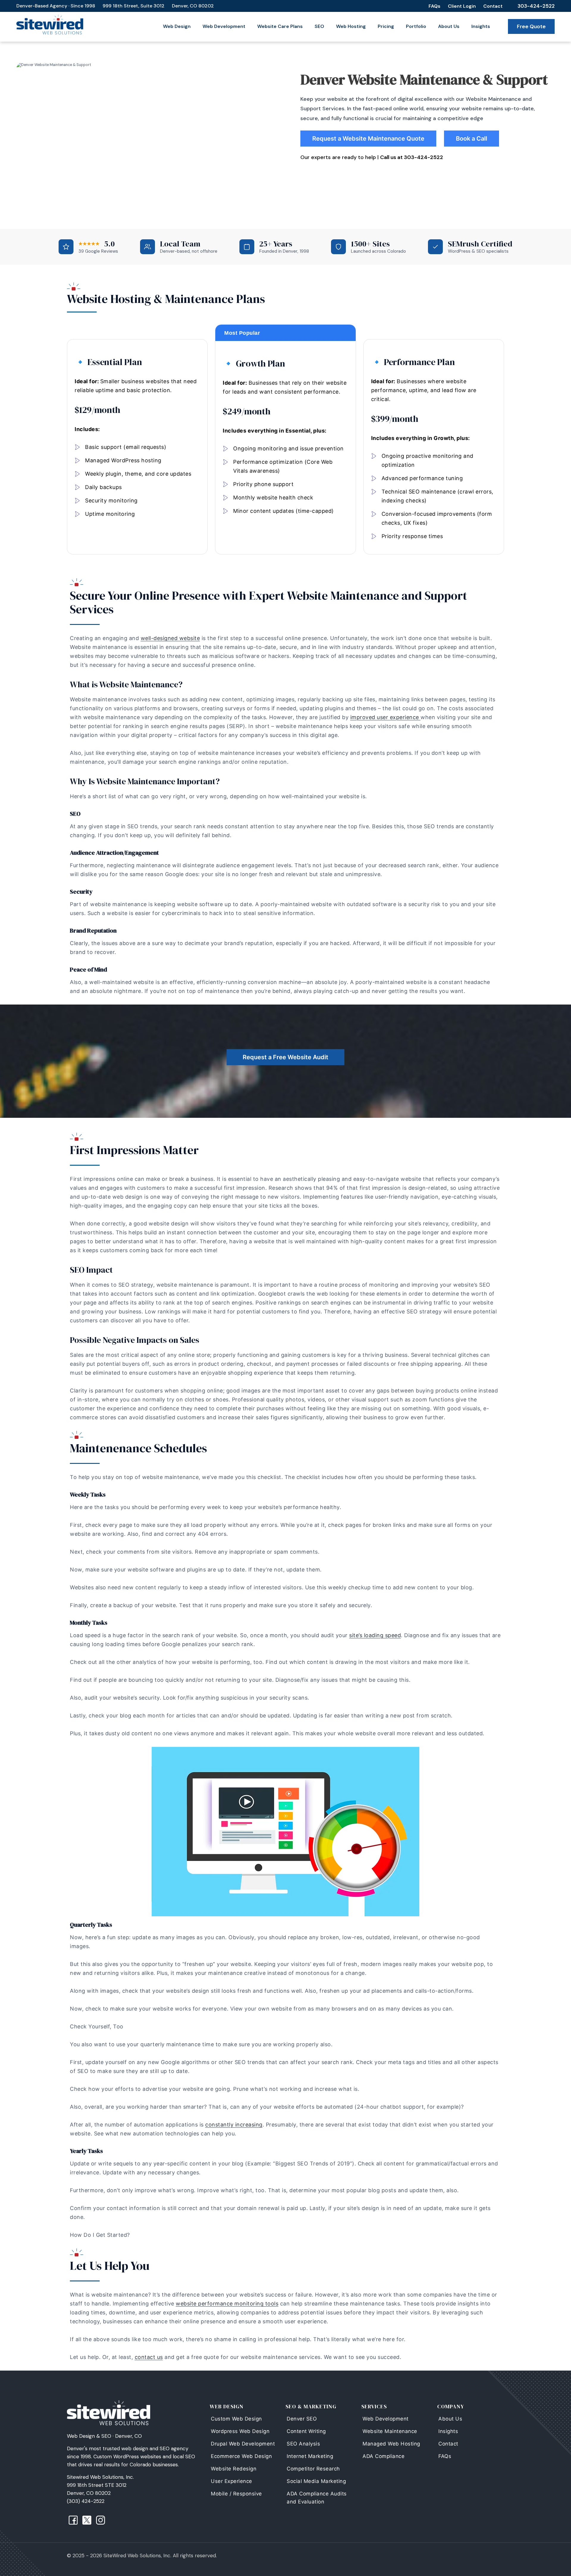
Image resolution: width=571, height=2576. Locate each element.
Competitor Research (313, 2469)
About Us (449, 26)
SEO (319, 26)
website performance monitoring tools (227, 2304)
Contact (493, 6)
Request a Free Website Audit (285, 1057)
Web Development (224, 26)
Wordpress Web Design (240, 2431)
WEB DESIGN (227, 2406)
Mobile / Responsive (236, 2494)
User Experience (232, 2481)
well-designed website (170, 638)
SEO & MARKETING (311, 2406)
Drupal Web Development (243, 2444)
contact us (149, 2357)
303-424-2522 (536, 6)
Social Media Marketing (316, 2481)
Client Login (462, 6)
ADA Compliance (383, 2456)
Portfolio (416, 26)
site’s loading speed (375, 1635)
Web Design (177, 26)
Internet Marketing (310, 2456)
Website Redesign (234, 2469)
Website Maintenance (390, 2431)
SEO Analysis (303, 2444)
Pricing (386, 26)
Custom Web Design (236, 2419)
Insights (481, 26)
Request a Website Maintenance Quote (368, 139)
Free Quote (531, 26)
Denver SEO (302, 2419)
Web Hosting (351, 26)
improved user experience (386, 717)
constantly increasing (234, 2125)
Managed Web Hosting (391, 2444)
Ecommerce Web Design (241, 2456)
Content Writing (306, 2431)
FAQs (434, 6)
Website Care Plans (280, 26)
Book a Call (472, 139)
